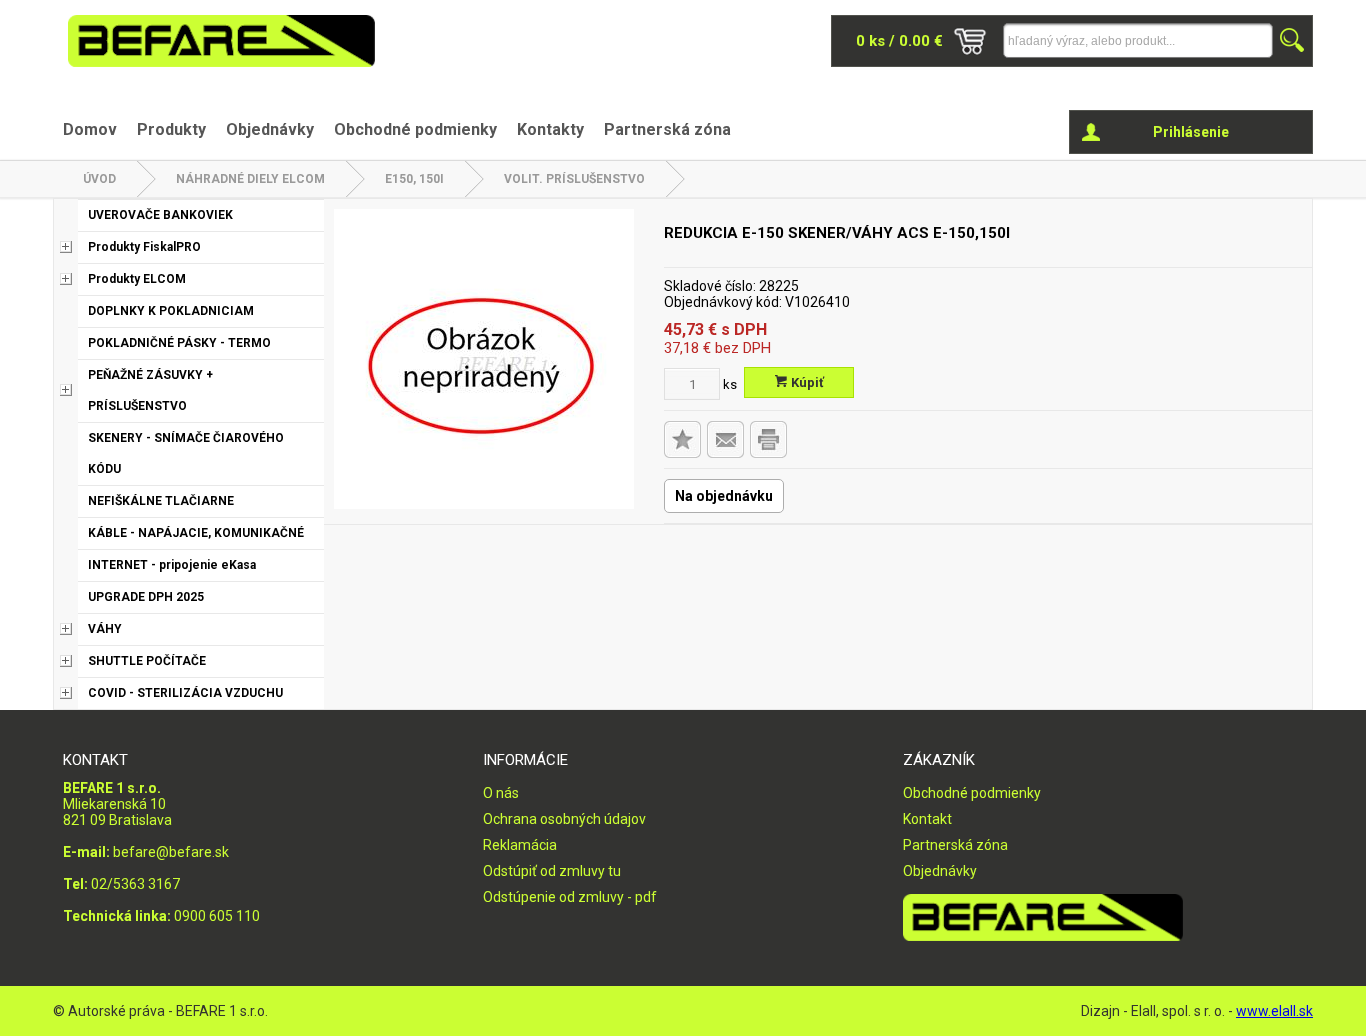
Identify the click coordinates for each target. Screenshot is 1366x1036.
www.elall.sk (1274, 1011)
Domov (90, 129)
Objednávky (270, 129)
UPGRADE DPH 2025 (146, 597)
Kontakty (550, 129)
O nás (501, 793)
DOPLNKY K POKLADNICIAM (171, 311)
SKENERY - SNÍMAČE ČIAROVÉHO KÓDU (186, 453)
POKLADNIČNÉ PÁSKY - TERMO (179, 343)
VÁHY (105, 629)
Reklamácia (520, 845)
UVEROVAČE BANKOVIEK (160, 215)
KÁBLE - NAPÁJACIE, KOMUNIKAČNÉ (196, 533)
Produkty (171, 129)
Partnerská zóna (667, 129)
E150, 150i (414, 179)
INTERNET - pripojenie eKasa (172, 565)
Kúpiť (806, 382)
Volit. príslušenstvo (574, 179)
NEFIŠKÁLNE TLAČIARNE (161, 501)
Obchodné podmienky (415, 129)
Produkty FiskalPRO (144, 247)
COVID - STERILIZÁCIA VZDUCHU (185, 693)
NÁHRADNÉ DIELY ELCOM (250, 179)
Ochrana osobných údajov (564, 819)
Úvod (99, 179)
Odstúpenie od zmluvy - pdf (570, 897)
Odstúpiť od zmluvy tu (552, 871)
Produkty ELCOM (137, 279)
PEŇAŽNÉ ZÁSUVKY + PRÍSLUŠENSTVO (150, 390)
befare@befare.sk (171, 852)
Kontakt (927, 819)
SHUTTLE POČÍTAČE (147, 661)
